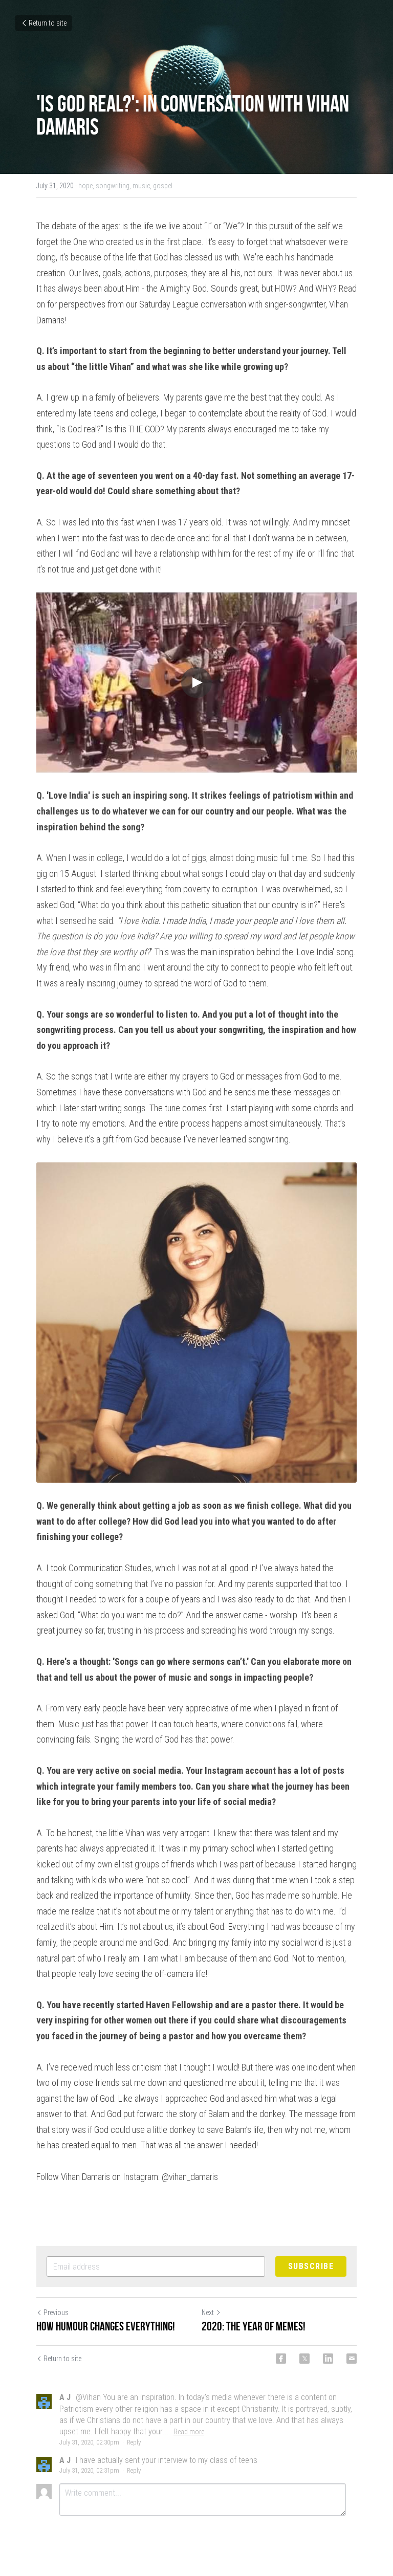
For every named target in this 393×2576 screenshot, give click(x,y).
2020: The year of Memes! (254, 2326)
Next (208, 2313)
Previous (56, 2313)
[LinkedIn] (328, 2359)
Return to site (48, 23)
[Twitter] (304, 2359)
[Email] (352, 2359)
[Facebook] (281, 2359)
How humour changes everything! (106, 2326)
